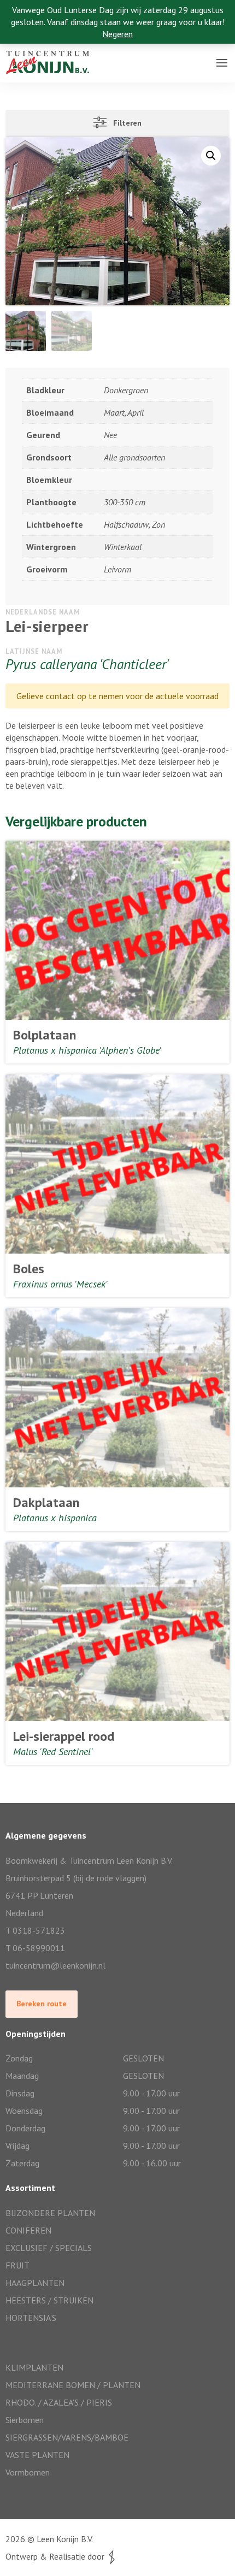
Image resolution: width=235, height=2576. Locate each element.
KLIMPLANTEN (34, 2367)
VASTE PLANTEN (37, 2455)
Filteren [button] (124, 123)
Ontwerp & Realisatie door (57, 2556)
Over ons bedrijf (37, 52)
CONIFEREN (28, 2230)
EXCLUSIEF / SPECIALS (49, 2248)
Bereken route (42, 2004)
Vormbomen (28, 2472)
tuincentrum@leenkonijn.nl (55, 1965)
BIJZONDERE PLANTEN (50, 2213)
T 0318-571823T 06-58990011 (35, 1939)
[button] (211, 156)
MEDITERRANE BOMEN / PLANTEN (73, 2385)
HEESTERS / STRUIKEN (49, 2300)
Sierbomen (25, 2420)
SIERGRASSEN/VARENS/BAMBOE (67, 2437)
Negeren (117, 34)
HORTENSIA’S (31, 2318)
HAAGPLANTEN (35, 2283)
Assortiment (30, 74)
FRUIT (17, 2265)
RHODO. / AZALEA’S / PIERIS (59, 2402)
